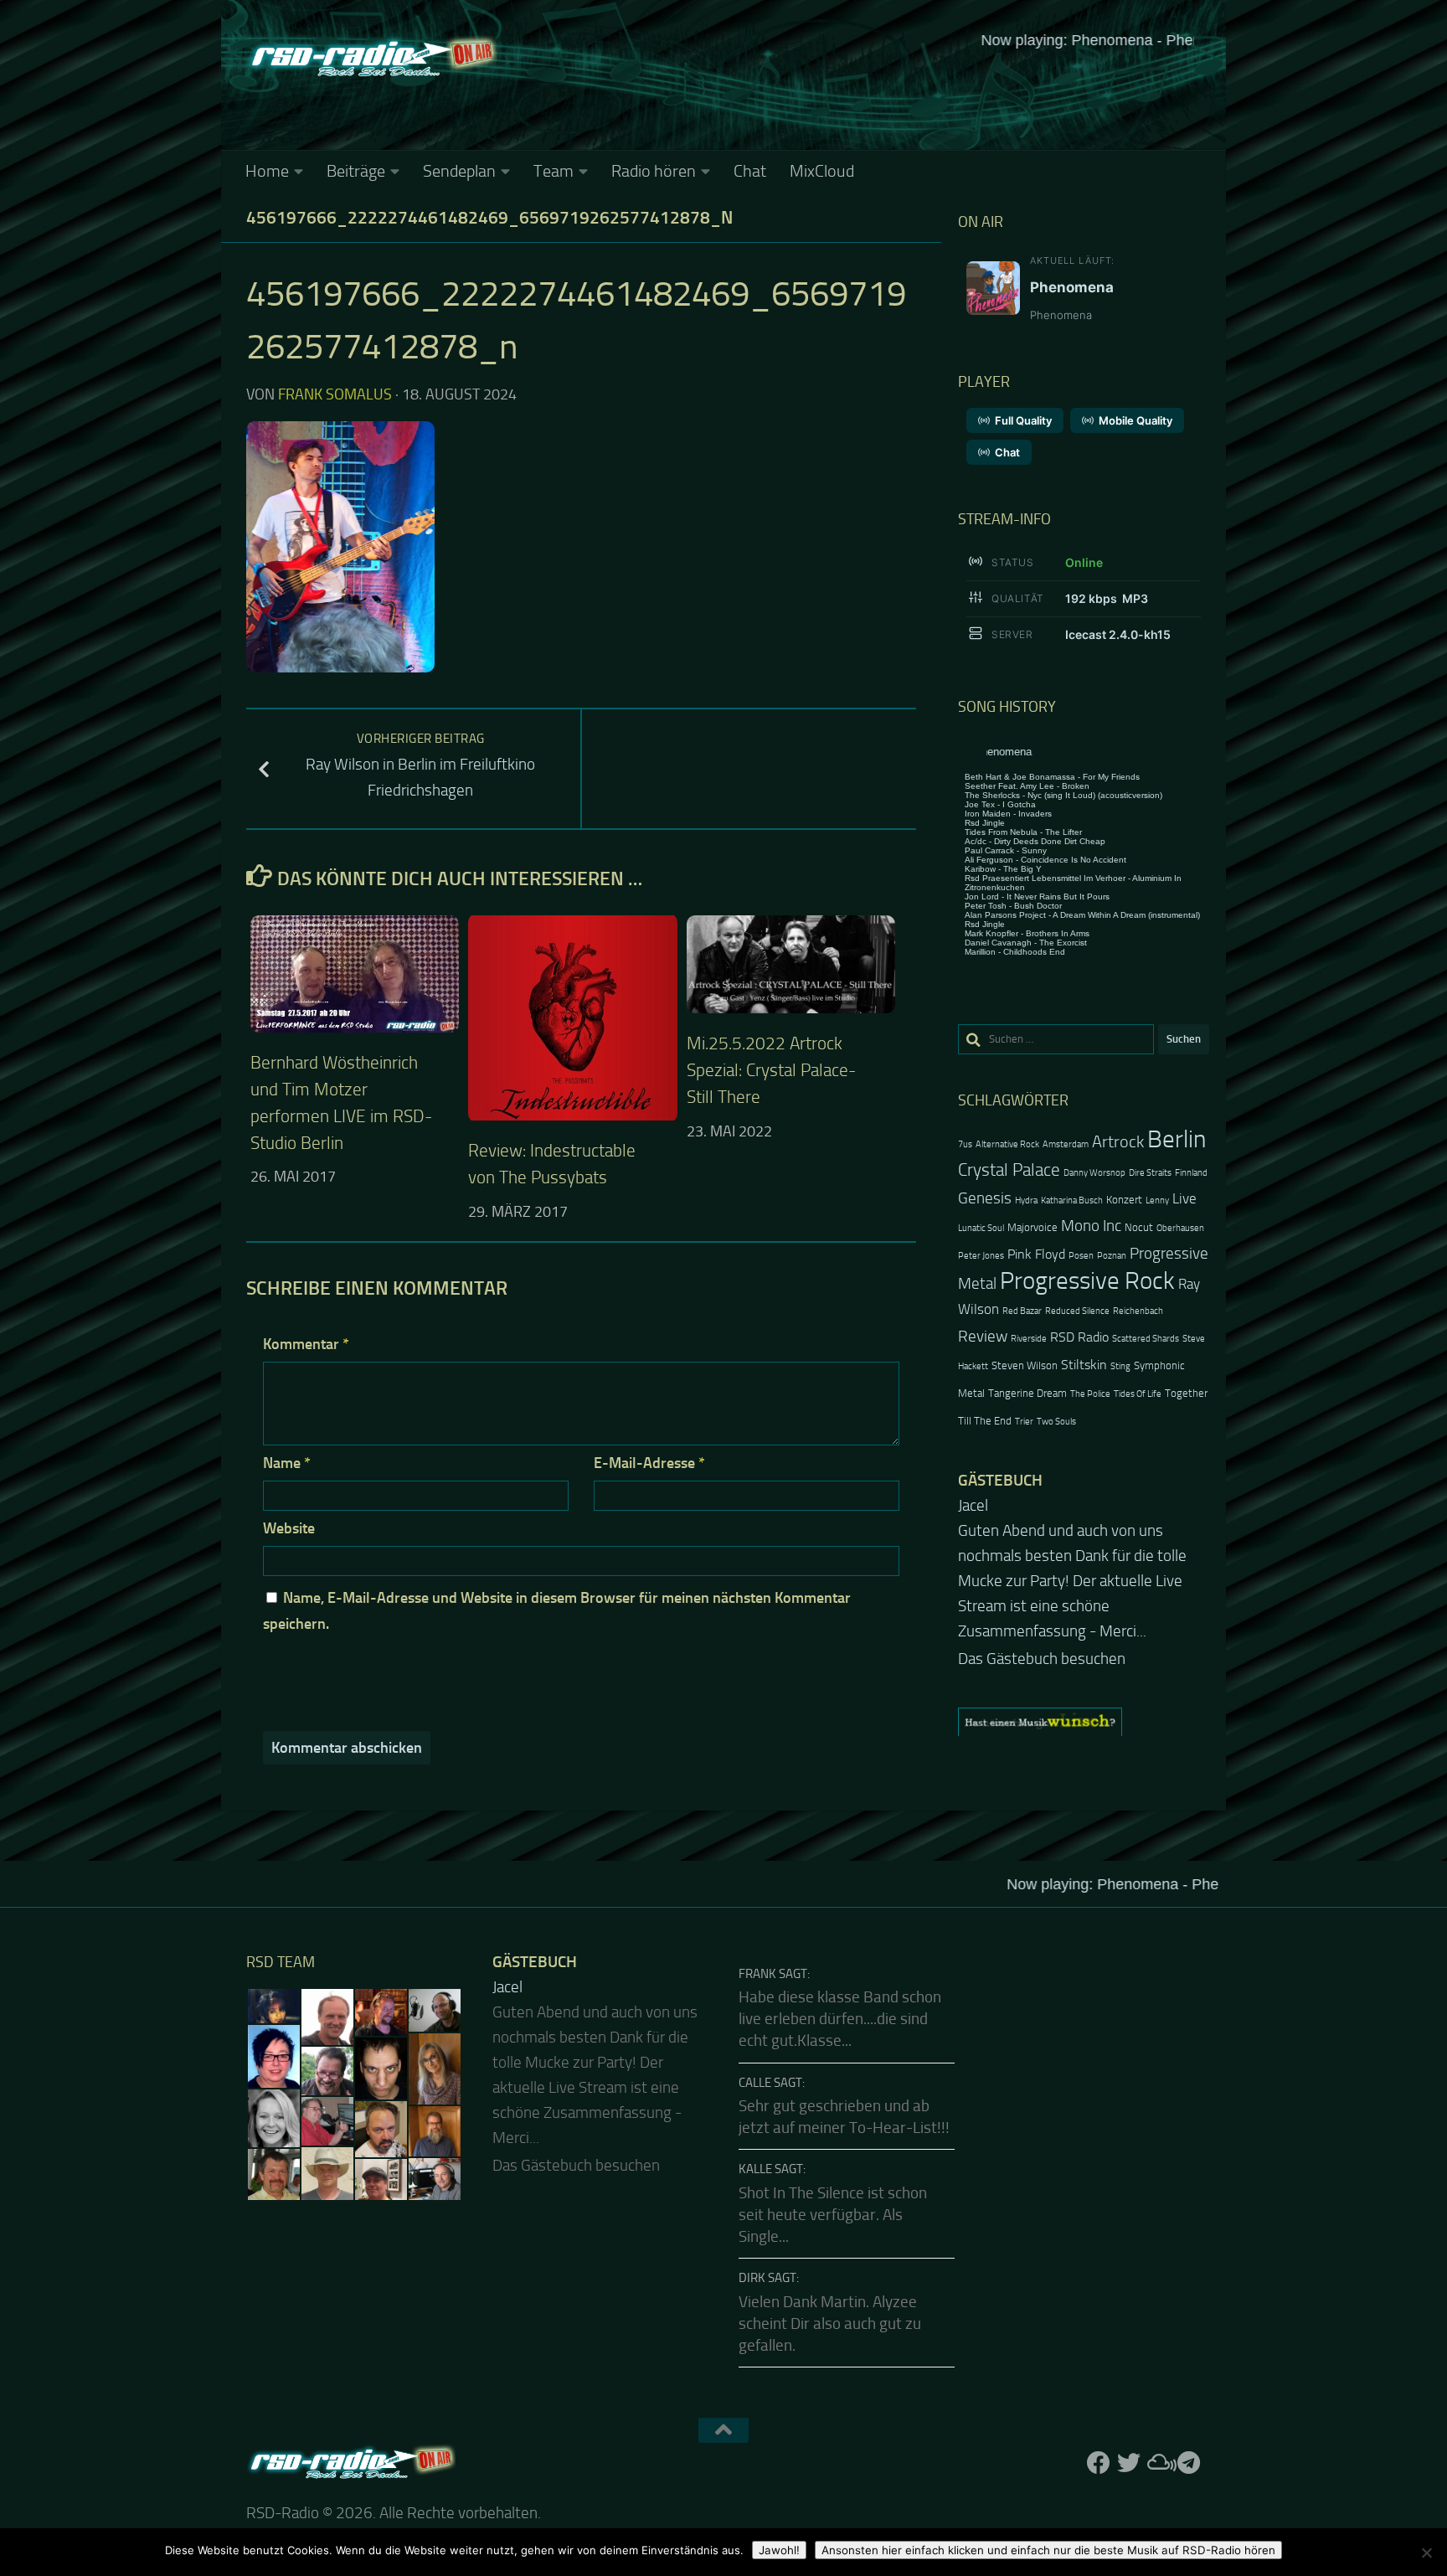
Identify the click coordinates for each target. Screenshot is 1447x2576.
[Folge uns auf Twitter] (1129, 2463)
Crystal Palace (1009, 1170)
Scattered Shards (1146, 1339)
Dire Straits (1150, 1173)
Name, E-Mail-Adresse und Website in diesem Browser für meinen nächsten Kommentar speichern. (557, 1611)
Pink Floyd (1036, 1255)
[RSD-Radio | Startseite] (372, 59)
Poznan (1112, 1256)
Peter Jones (981, 1256)
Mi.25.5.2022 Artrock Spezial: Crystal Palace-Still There (771, 1070)
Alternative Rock (1007, 1144)
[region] (1084, 1687)
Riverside (1029, 1339)
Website (289, 1528)
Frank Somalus (335, 394)
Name (287, 1463)
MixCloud (822, 171)
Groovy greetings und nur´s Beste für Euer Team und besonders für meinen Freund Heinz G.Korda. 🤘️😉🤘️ (1082, 1556)
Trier (1024, 1422)
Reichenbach (1138, 1311)
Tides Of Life (1138, 1394)
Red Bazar (1022, 1311)
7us (965, 1144)
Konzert (1124, 1200)
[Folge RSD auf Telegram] (1189, 2463)
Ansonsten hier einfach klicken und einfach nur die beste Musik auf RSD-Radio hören (1048, 2550)
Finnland (1191, 1173)
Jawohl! (779, 2550)
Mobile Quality (1135, 420)
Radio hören (654, 171)
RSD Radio (1079, 1337)
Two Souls (1056, 1422)
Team (554, 171)
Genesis (985, 1198)
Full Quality (1023, 420)
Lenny (1157, 1200)
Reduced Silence (1077, 1311)
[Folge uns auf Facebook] (1099, 2463)
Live (1184, 1198)
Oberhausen (1180, 1228)
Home (267, 171)
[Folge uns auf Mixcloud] (1159, 2463)
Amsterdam (1066, 1144)
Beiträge (356, 171)
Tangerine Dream (1027, 1393)
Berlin (1177, 1139)
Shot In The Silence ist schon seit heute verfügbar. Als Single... (833, 2215)
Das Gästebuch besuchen (1042, 1624)
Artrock (1118, 1141)
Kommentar (306, 1344)
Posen (1081, 1256)
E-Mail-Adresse (649, 1463)
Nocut (1139, 1227)
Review (983, 1336)
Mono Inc (1091, 1226)
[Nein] (1426, 2553)
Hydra (1026, 1200)
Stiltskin (1084, 1365)
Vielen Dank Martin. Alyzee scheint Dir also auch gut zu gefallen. (830, 2324)
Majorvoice (1032, 1227)
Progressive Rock (1087, 1281)
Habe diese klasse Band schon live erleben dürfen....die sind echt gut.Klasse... (840, 2020)
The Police (1090, 1394)
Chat (750, 171)
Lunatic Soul (981, 1228)
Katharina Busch (1072, 1200)
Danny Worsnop (1094, 1173)
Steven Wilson (1025, 1365)
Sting (1120, 1366)
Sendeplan (459, 171)
